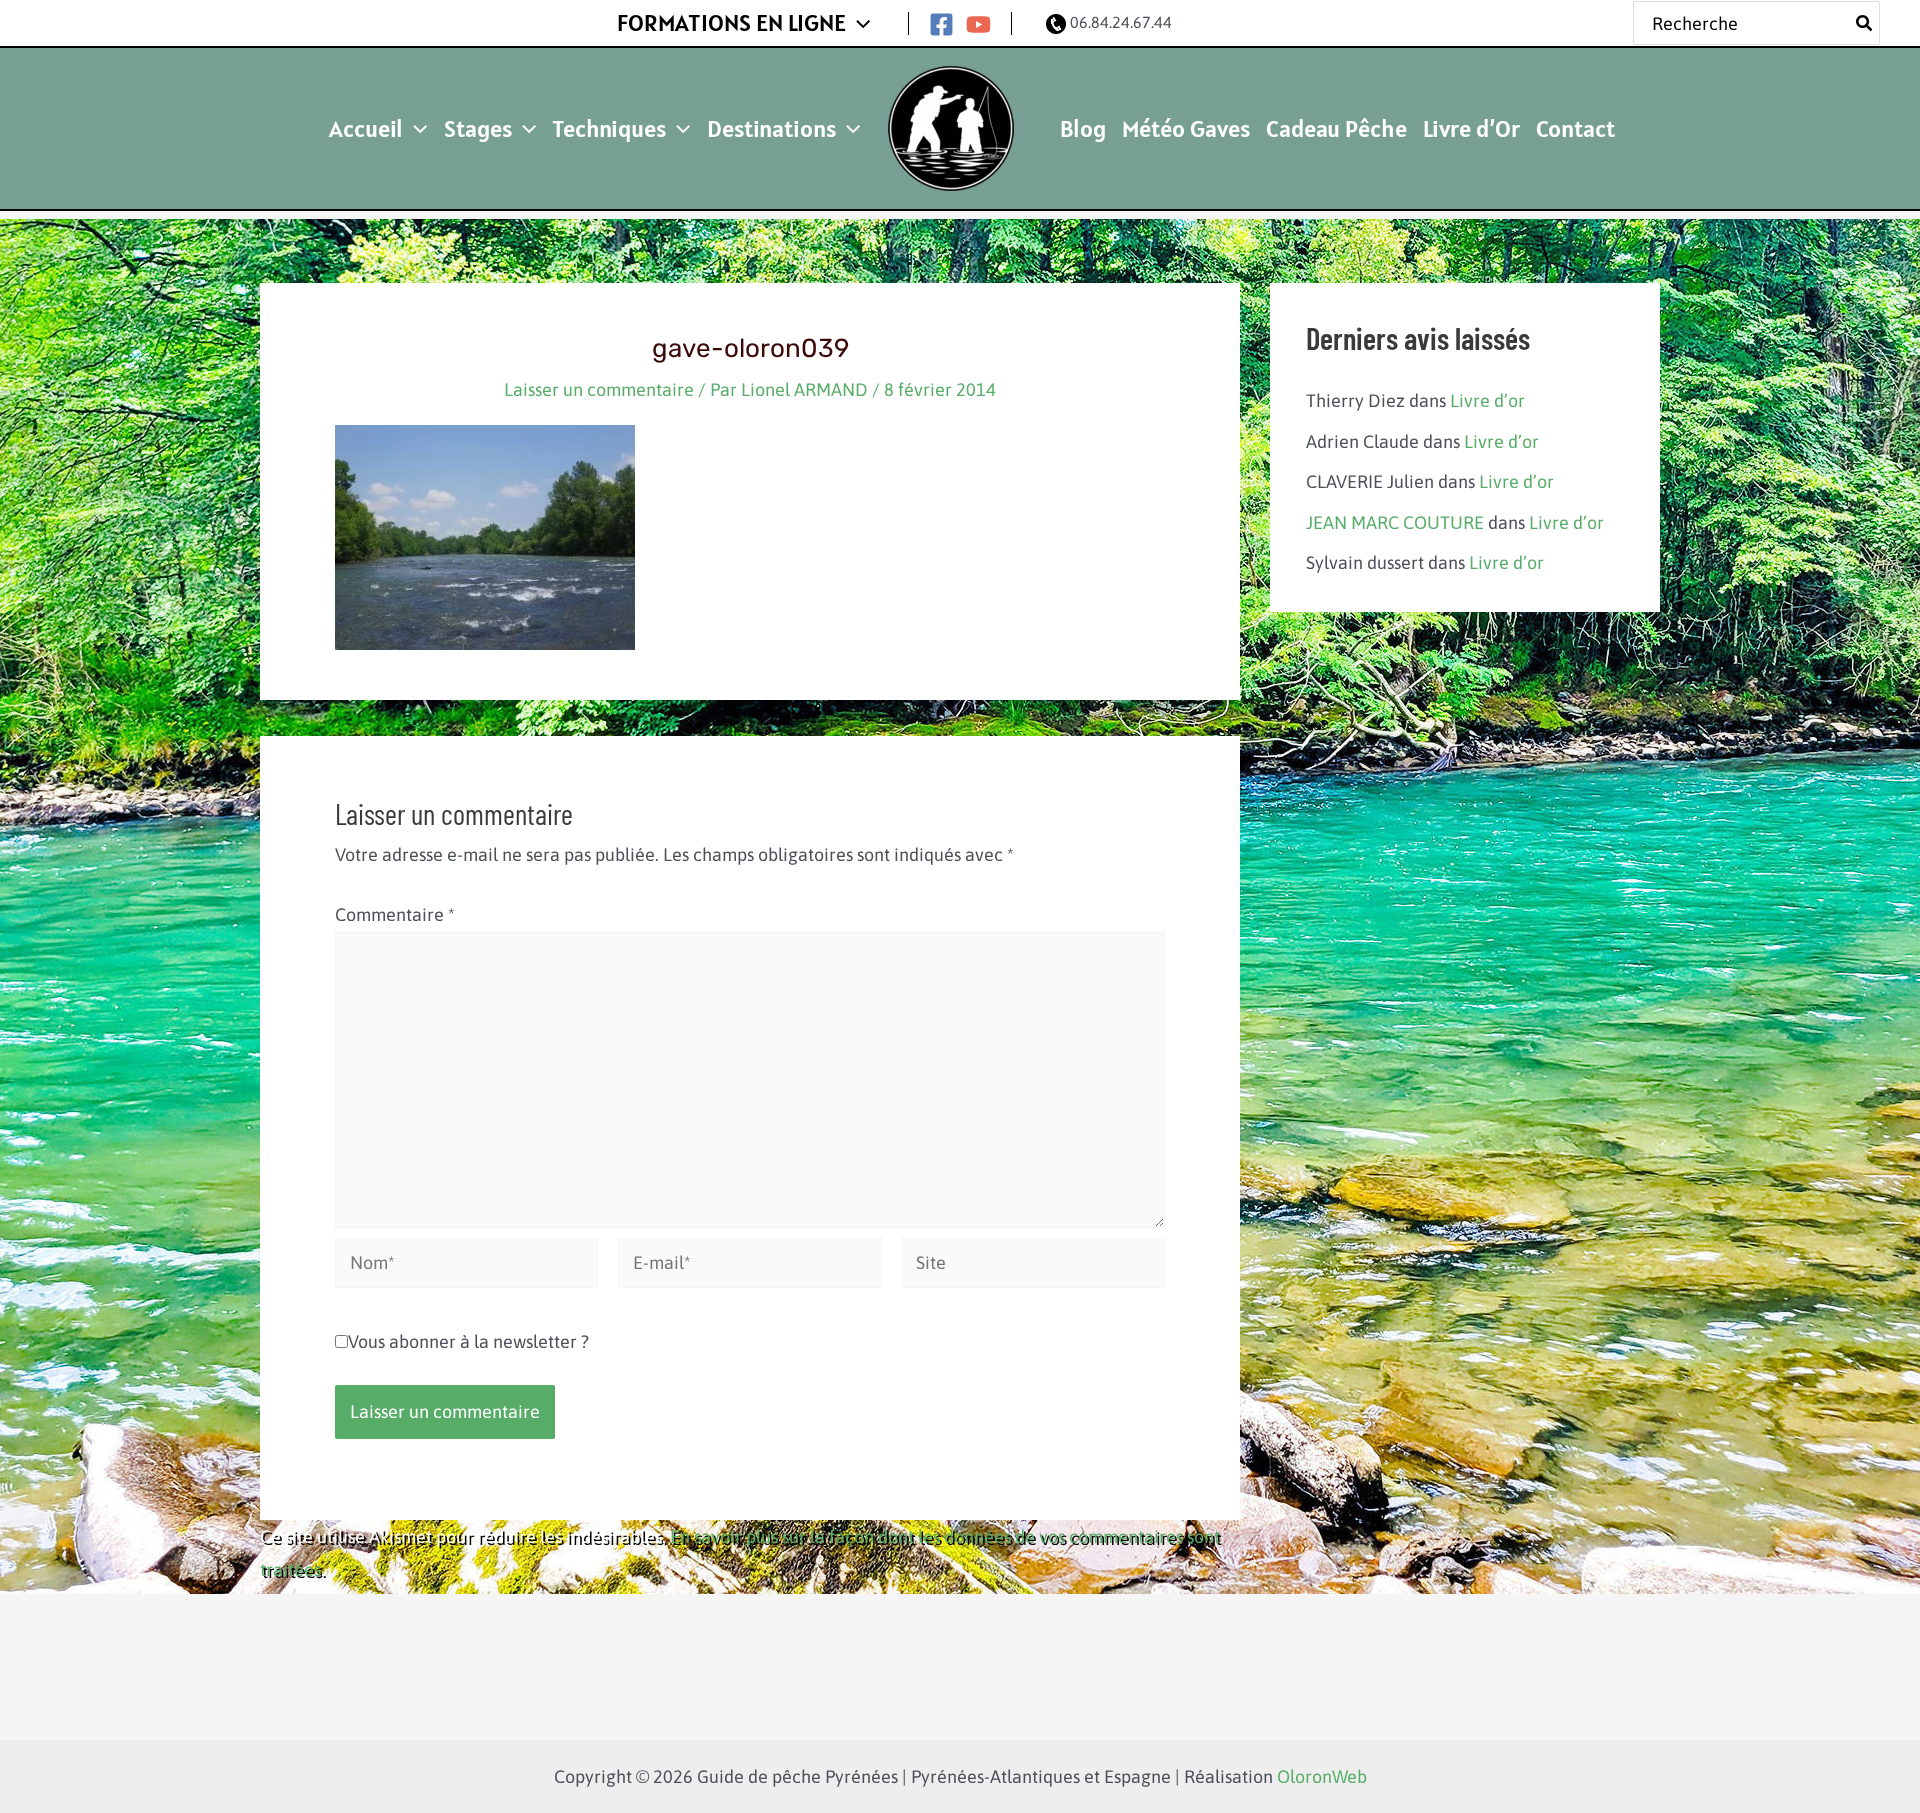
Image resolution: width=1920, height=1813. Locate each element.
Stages (478, 128)
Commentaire (395, 914)
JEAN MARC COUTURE (1395, 522)
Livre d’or (1487, 400)
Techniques (609, 128)
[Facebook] (941, 24)
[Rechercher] (1865, 23)
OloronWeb (1322, 1776)
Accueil (366, 128)
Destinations (771, 128)
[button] (858, 23)
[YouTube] (978, 24)
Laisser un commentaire (599, 389)
